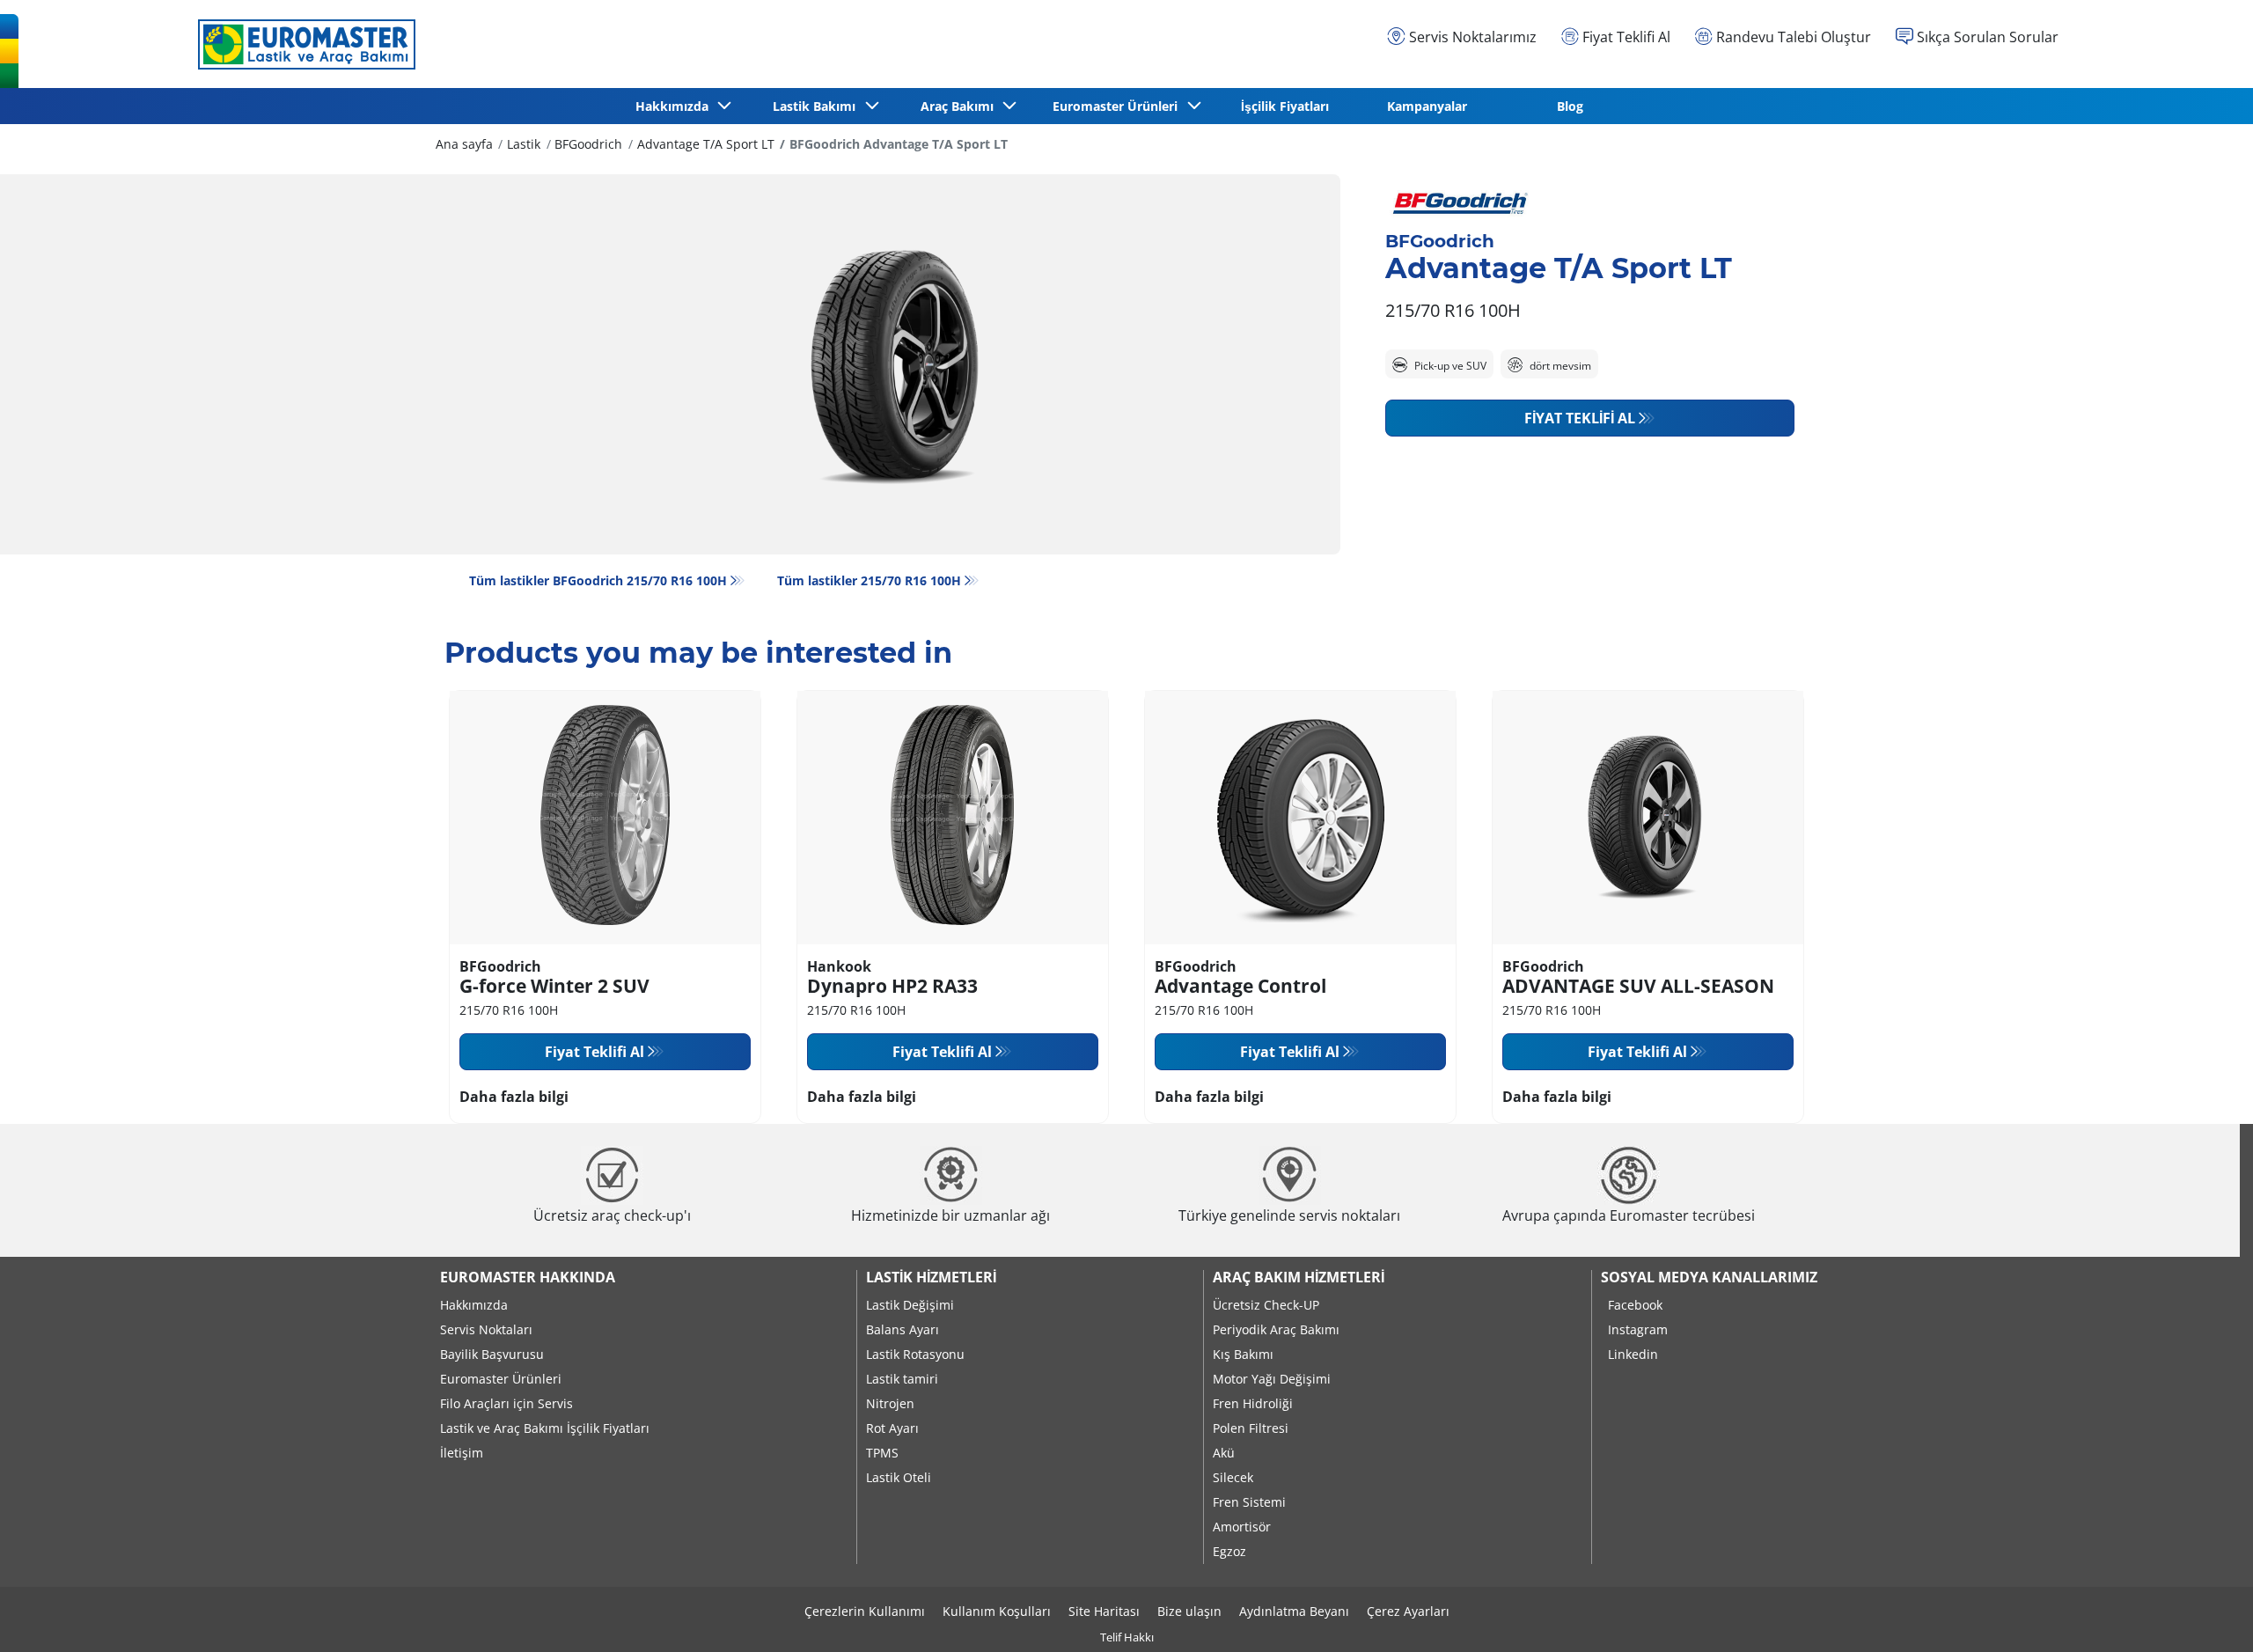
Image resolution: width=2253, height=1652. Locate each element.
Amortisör (1242, 1527)
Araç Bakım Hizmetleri (1299, 1277)
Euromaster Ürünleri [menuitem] (1119, 106)
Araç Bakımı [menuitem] (961, 106)
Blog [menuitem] (1570, 106)
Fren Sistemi (1249, 1502)
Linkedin (1633, 1354)
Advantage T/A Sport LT (706, 144)
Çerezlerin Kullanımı (865, 1611)
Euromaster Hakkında (528, 1277)
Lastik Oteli (899, 1477)
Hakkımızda (474, 1305)
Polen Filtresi (1251, 1428)
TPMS (882, 1453)
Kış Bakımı (1243, 1354)
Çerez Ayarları (1408, 1611)
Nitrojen (890, 1403)
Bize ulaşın (1189, 1611)
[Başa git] (2207, 1615)
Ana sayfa (464, 144)
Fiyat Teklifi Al (1580, 418)
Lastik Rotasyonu (915, 1354)
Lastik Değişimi (910, 1305)
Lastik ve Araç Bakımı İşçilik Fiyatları (545, 1428)
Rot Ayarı (892, 1428)
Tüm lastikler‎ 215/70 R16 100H (869, 580)
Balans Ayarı (903, 1329)
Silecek (1233, 1477)
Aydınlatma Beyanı (1294, 1611)
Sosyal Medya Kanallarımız (1709, 1277)
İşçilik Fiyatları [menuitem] (1285, 106)
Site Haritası (1104, 1611)
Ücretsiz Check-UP (1266, 1305)
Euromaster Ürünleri (501, 1379)
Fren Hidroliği (1253, 1403)
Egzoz (1229, 1551)
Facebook (1635, 1305)
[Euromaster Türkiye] (302, 44)
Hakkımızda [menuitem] (675, 106)
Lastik (524, 144)
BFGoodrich (588, 144)
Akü (1224, 1453)
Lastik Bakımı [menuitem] (818, 106)
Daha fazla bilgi (514, 1097)
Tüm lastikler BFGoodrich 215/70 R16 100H (598, 580)
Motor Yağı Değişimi (1272, 1379)
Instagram (1638, 1329)
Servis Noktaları (486, 1329)
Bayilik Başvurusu (492, 1354)
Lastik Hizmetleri (931, 1277)
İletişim (462, 1453)
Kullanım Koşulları (997, 1611)
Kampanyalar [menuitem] (1427, 106)
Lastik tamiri (902, 1379)
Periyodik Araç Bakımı (1276, 1329)
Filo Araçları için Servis (506, 1403)
